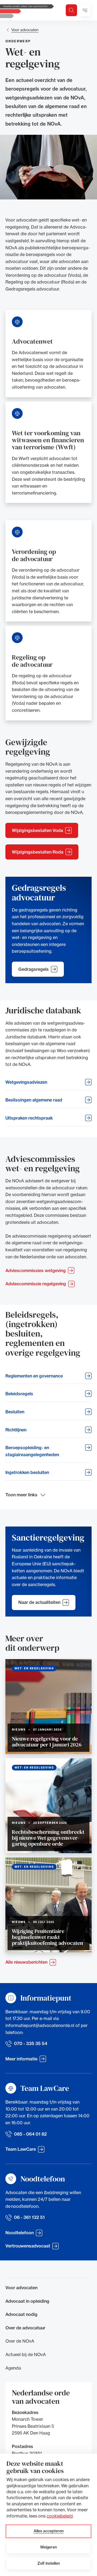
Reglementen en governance (34, 1376)
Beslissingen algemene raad (34, 1100)
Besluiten (15, 1412)
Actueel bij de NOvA (26, 2354)
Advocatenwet (32, 341)
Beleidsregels (19, 1394)
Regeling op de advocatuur (32, 661)
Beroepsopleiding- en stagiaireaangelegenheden (32, 1451)
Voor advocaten (25, 30)
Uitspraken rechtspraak (29, 1118)
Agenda (13, 2368)
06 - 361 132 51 (29, 2217)
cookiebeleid (60, 2516)
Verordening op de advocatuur (34, 555)
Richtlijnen (16, 1430)
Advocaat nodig (21, 2314)
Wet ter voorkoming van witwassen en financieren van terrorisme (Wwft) (48, 440)
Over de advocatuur (25, 2328)
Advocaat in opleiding (27, 2301)
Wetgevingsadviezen (26, 1082)
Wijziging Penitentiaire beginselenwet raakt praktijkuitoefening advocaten (47, 1937)
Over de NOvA (20, 2341)
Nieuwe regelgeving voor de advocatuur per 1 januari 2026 (47, 1742)
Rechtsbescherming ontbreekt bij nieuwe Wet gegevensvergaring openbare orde (48, 1838)
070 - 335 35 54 (31, 2043)
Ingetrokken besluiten (27, 1472)
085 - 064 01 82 (30, 2134)
